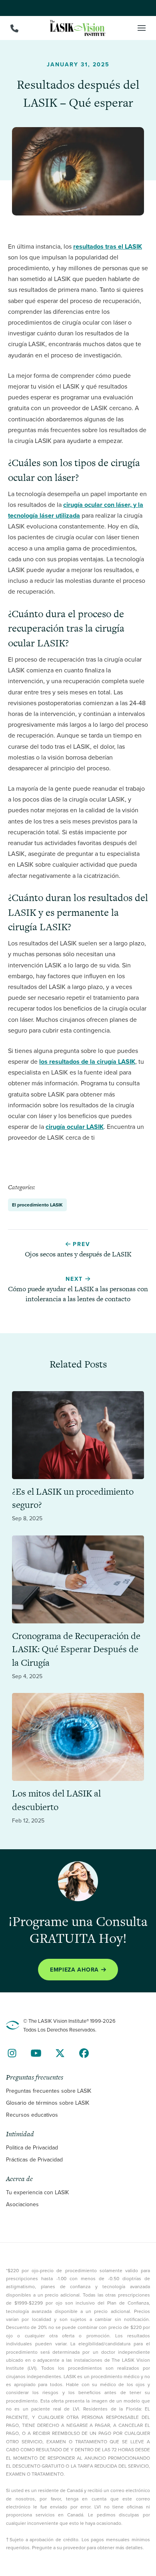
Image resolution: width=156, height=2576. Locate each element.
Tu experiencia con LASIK (37, 2192)
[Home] (78, 28)
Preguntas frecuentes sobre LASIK (49, 2091)
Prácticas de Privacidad (34, 2159)
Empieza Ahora (74, 1970)
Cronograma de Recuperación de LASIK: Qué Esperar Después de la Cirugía (76, 1649)
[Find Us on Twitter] (60, 2053)
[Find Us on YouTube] (36, 2053)
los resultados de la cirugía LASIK (87, 1062)
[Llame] (14, 28)
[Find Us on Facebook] (84, 2053)
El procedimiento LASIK (37, 1205)
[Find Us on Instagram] (12, 2053)
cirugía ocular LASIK (75, 1127)
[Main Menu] (142, 28)
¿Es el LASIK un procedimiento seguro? (73, 1498)
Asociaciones (22, 2204)
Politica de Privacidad (32, 2147)
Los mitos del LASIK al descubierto (56, 1800)
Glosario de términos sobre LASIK (48, 2103)
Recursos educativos (32, 2115)
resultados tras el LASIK (108, 246)
